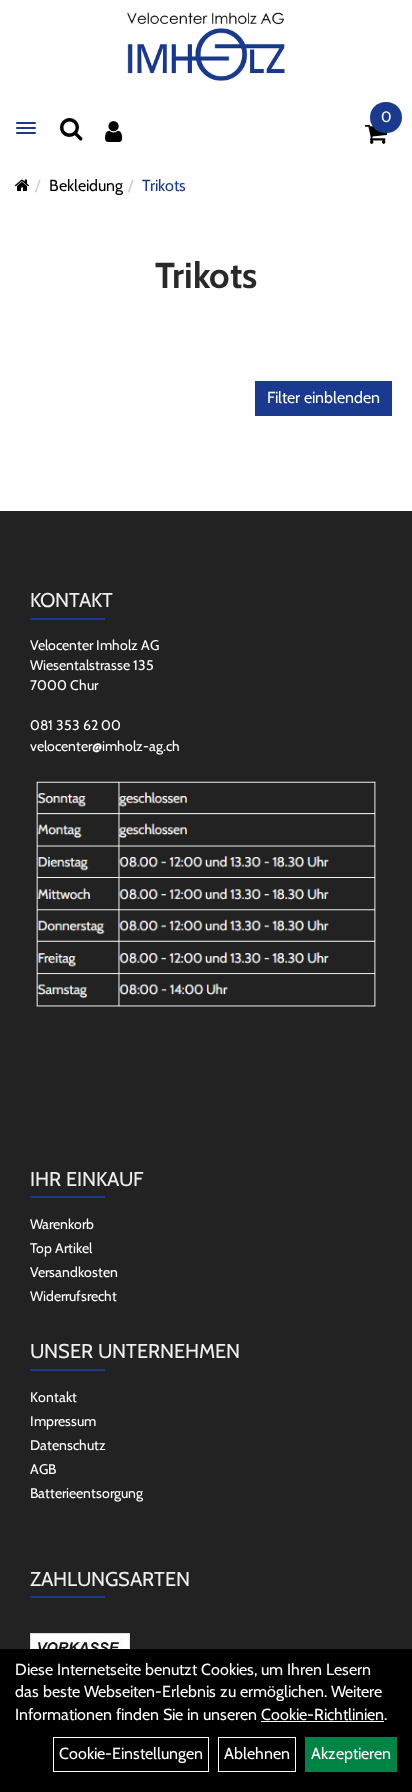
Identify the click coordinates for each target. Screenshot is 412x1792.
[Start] (22, 185)
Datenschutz (68, 1445)
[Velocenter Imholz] (206, 47)
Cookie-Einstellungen (131, 1753)
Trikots (164, 185)
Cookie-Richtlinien (322, 1714)
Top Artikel (61, 1248)
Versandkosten (74, 1272)
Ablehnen (257, 1753)
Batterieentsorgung (86, 1493)
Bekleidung (86, 185)
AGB (43, 1469)
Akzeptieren (351, 1753)
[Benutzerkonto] (113, 131)
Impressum (63, 1421)
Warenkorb (62, 1224)
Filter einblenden (323, 397)
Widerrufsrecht (73, 1296)
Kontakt (53, 1397)
